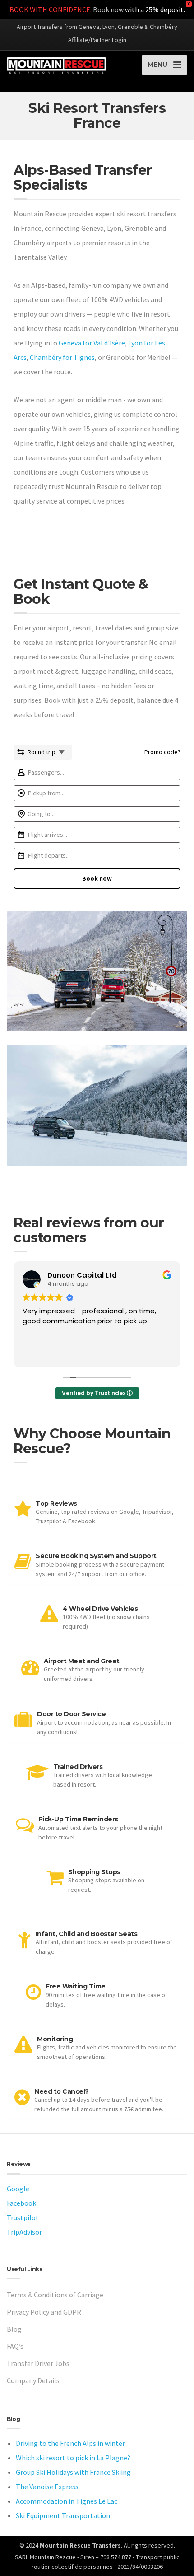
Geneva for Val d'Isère (92, 343)
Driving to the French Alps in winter (70, 2443)
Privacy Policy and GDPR (44, 2312)
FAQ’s (15, 2346)
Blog (14, 2329)
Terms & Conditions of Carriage (55, 2295)
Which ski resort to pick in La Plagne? (73, 2458)
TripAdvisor (24, 2232)
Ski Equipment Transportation (63, 2515)
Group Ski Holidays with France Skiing (73, 2472)
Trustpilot (23, 2217)
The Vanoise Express (47, 2487)
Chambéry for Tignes (62, 357)
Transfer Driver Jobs (38, 2363)
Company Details (33, 2380)
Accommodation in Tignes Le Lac (67, 2501)
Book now (108, 9)
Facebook (21, 2203)
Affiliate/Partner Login (97, 40)
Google (18, 2189)
